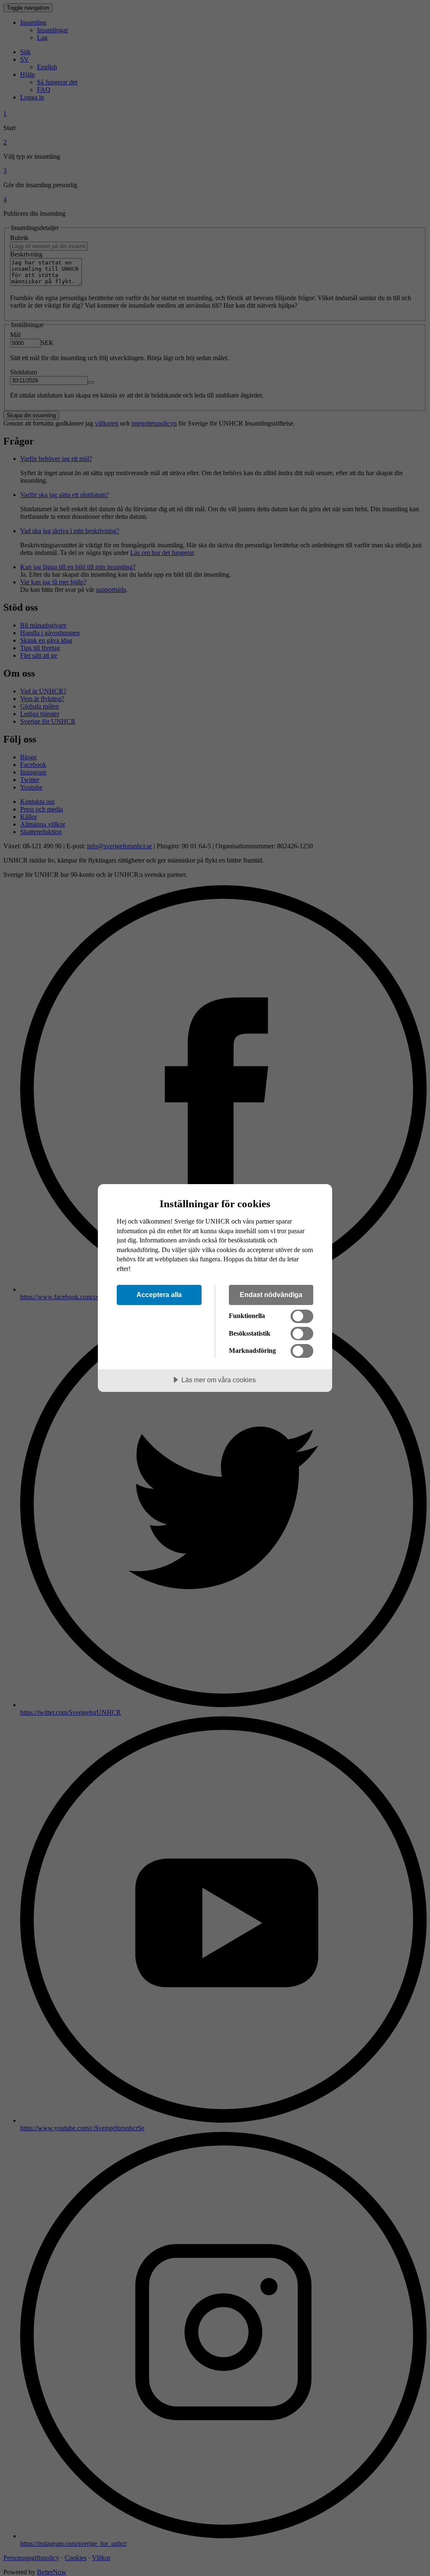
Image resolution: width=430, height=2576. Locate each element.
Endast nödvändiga (271, 1295)
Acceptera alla (159, 1295)
